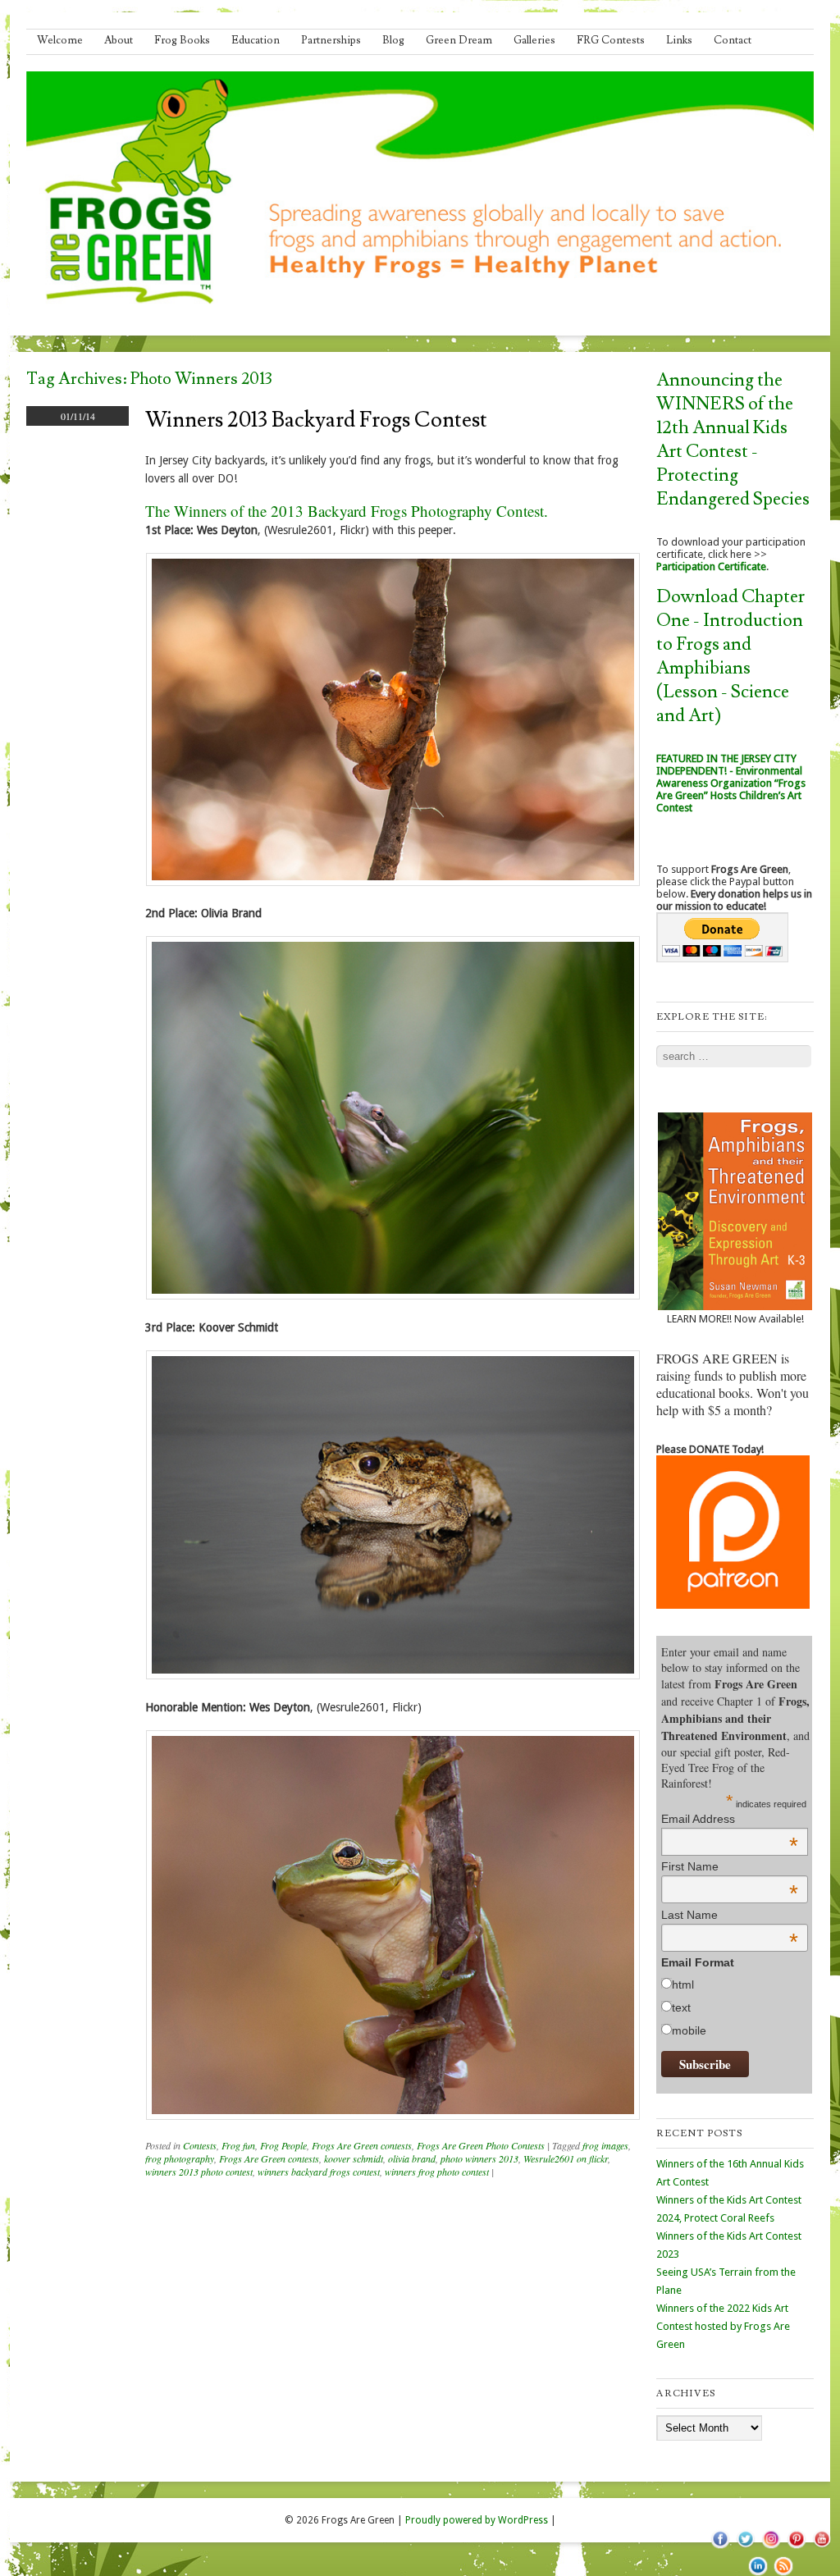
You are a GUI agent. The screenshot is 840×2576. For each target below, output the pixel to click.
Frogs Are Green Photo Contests (481, 2145)
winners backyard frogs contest (319, 2172)
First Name (730, 1866)
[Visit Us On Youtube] (822, 2547)
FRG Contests (611, 40)
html (683, 1985)
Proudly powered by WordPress (477, 2520)
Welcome (60, 40)
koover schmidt (354, 2158)
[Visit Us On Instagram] (771, 2547)
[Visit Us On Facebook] (720, 2547)
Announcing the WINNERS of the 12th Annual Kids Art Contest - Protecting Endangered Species (733, 440)
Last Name (730, 1915)
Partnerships (331, 40)
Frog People (283, 2145)
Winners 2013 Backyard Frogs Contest (316, 420)
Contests (200, 2145)
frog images (605, 2145)
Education (256, 40)
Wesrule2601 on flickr (566, 2158)
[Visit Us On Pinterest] (796, 2547)
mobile (689, 2030)
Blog (393, 40)
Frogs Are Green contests (362, 2145)
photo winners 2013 (479, 2158)
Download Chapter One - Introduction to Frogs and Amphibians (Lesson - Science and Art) (730, 656)
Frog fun (238, 2145)
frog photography (180, 2158)
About (119, 40)
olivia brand (412, 2158)
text (681, 2007)
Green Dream (459, 40)
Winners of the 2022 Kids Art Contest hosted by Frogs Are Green (723, 2326)
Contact (733, 40)
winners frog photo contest (437, 2172)
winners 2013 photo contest (199, 2172)
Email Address (730, 1819)
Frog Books (182, 40)
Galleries (534, 40)
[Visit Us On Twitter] (745, 2547)
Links (679, 40)
